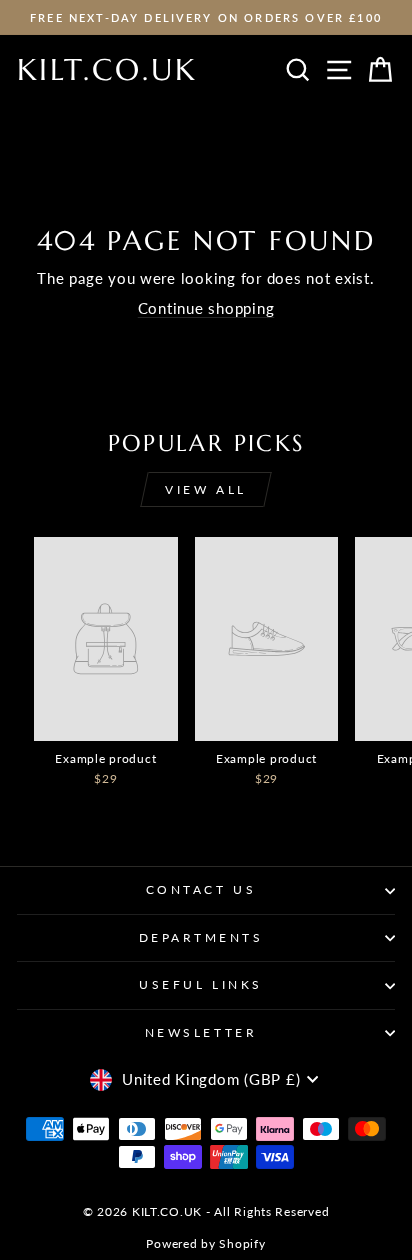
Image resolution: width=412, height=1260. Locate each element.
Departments (201, 937)
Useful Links (200, 984)
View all (206, 489)
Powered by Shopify (205, 1243)
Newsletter (201, 1032)
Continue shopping (206, 308)
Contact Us (201, 889)
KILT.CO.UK (107, 69)
